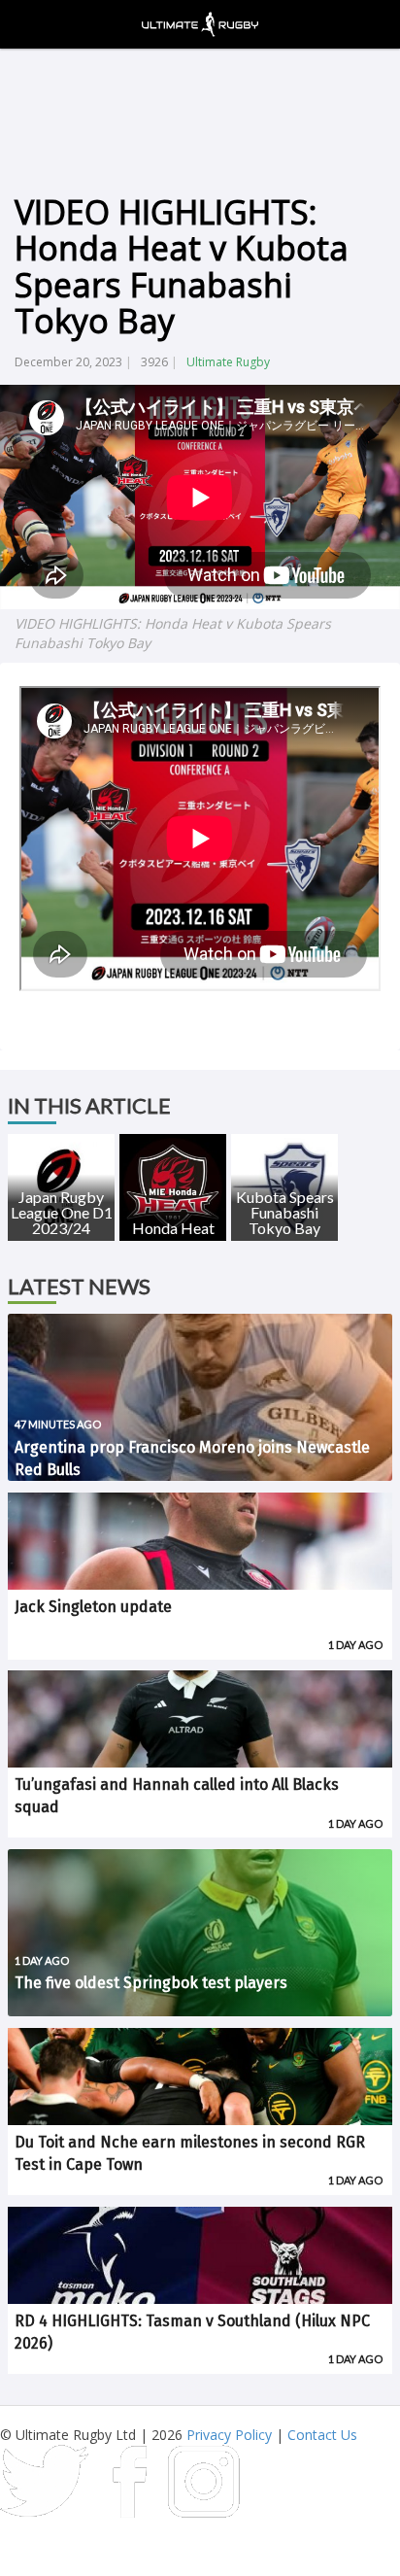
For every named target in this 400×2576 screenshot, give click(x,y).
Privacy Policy (229, 2435)
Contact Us (322, 2435)
